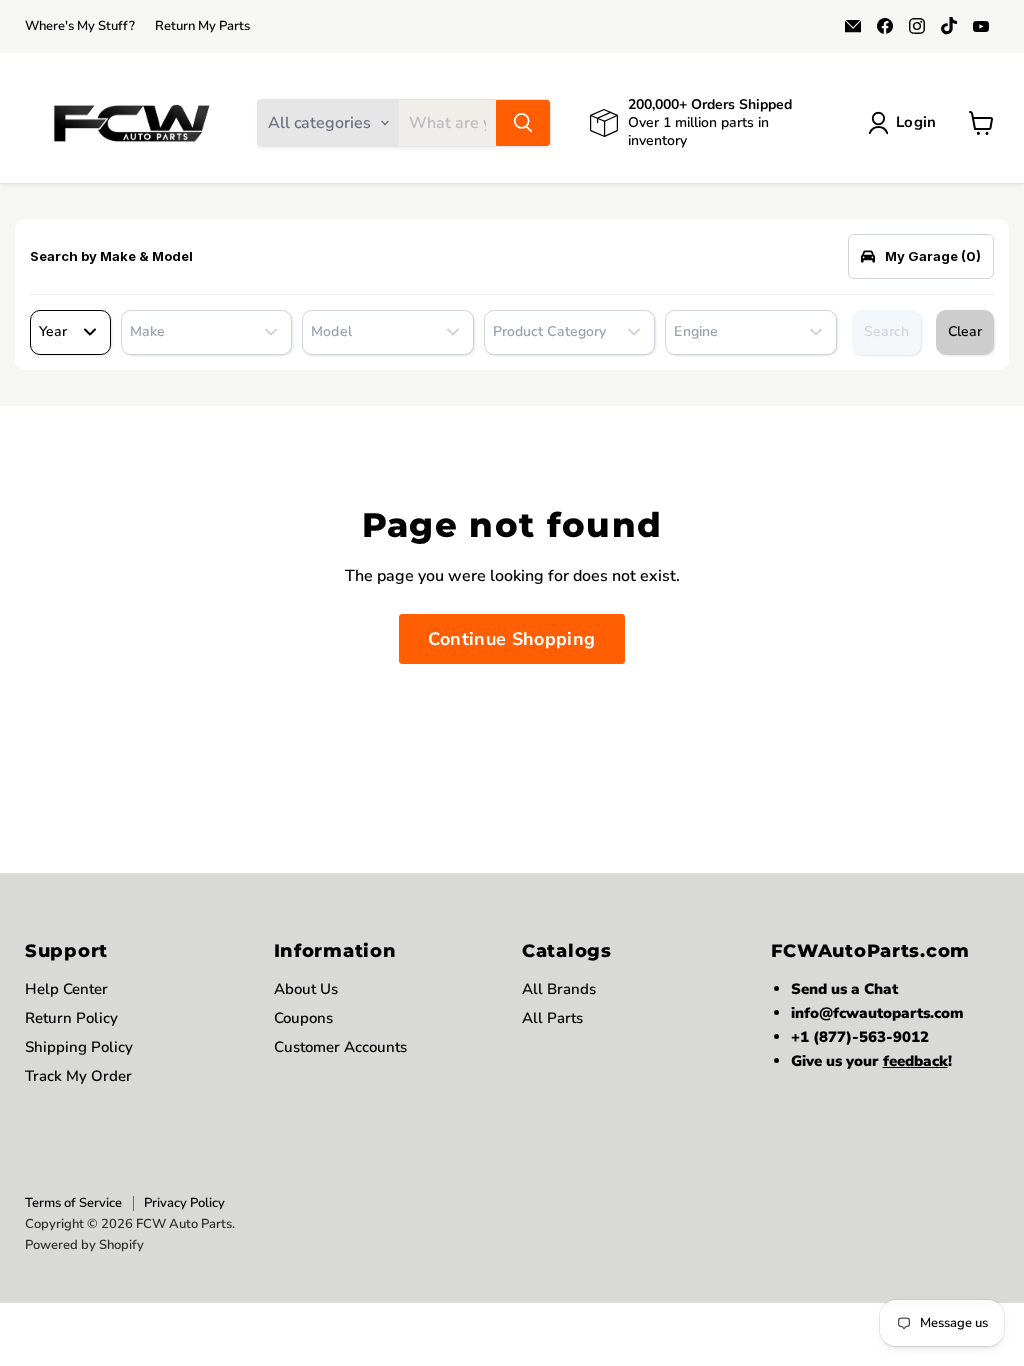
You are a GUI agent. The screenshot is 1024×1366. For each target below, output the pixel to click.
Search (886, 331)
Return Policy (71, 1018)
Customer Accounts (340, 1047)
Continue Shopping (511, 639)
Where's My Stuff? (80, 26)
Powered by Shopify (84, 1245)
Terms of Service (73, 1203)
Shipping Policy (79, 1047)
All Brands (559, 989)
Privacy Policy (184, 1203)
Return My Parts (202, 26)
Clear (965, 331)
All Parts (552, 1018)
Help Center (66, 989)
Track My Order (78, 1076)
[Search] (523, 123)
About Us (306, 989)
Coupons (303, 1018)
